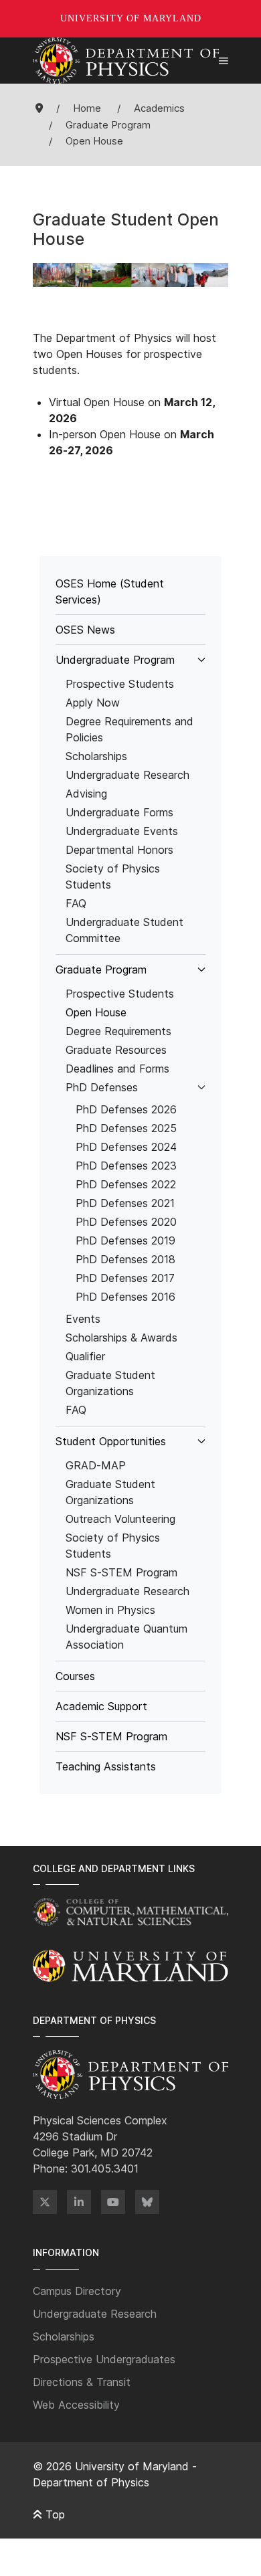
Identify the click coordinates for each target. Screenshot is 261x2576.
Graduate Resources (116, 1050)
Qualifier (85, 1356)
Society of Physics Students (113, 877)
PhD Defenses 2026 (126, 1109)
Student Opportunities (111, 1441)
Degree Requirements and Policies (129, 729)
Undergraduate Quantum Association (126, 1637)
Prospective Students (120, 684)
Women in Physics (110, 1610)
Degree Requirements (118, 1031)
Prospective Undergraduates (104, 2359)
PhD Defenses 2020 (126, 1222)
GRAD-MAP (96, 1465)
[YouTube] (113, 2202)
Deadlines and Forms (117, 1069)
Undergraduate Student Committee (124, 930)
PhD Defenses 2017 (125, 1278)
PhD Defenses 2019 (125, 1240)
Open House (96, 1012)
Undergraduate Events (122, 831)
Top (54, 2514)
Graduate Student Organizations (110, 1383)
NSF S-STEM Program (121, 1572)
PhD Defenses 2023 (126, 1166)
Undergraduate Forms (119, 812)
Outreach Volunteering (120, 1519)
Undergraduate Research (127, 775)
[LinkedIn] (79, 2202)
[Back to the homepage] (126, 61)
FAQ (76, 903)
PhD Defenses (102, 1087)
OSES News (85, 630)
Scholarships (96, 756)
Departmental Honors (119, 850)
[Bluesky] (147, 2202)
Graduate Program (101, 970)
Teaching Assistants (106, 1766)
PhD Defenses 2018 (125, 1259)
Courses (75, 1676)
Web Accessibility (76, 2405)
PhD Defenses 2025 (126, 1128)
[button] (224, 61)
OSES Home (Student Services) (110, 591)
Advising (86, 794)
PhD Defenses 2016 (125, 1297)
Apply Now (93, 703)
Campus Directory (77, 2291)
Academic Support (101, 1706)
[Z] (45, 2202)
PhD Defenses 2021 (125, 1203)
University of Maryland (131, 18)
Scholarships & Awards (121, 1338)
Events (83, 1319)
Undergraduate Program (115, 660)
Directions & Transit (82, 2382)
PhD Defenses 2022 (126, 1184)
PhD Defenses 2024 (126, 1147)
